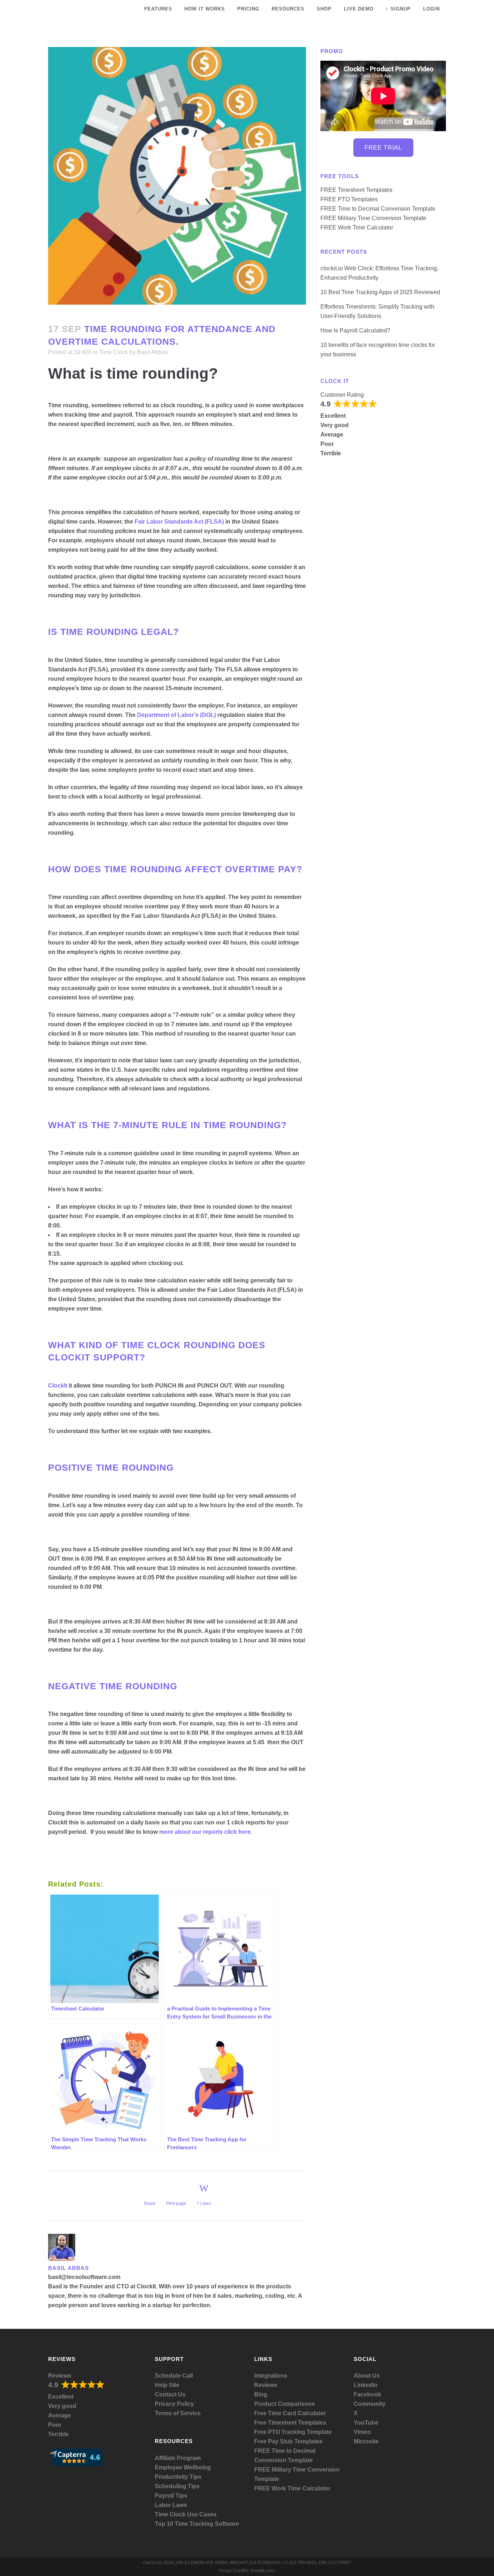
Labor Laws (171, 2505)
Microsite (366, 2441)
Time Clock (114, 352)
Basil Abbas (152, 352)
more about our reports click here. (206, 1832)
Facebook (367, 2394)
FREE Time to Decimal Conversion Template (378, 209)
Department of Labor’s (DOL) (176, 715)
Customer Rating (342, 395)
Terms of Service (178, 2413)
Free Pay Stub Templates (288, 2441)
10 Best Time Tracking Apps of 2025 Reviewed (380, 292)
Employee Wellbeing (183, 2467)
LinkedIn (366, 2385)
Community (370, 2404)
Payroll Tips (171, 2496)
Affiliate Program (178, 2458)
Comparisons (296, 2404)
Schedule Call (174, 2376)
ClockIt (58, 1386)
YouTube (366, 2423)
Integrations (271, 2376)
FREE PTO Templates (349, 199)
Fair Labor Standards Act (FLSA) (179, 522)
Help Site (167, 2385)
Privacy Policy (174, 2404)
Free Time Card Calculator (290, 2413)
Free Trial (383, 148)
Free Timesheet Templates (290, 2423)
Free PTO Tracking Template (293, 2432)
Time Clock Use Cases (186, 2514)
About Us (367, 2376)
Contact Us (170, 2394)
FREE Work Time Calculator (357, 227)
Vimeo (362, 2432)
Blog (261, 2394)
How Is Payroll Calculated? (355, 330)
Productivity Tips (178, 2477)
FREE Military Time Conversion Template (373, 218)
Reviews (60, 2376)
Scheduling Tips (177, 2486)
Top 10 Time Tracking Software (197, 2524)
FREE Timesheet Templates (356, 190)
